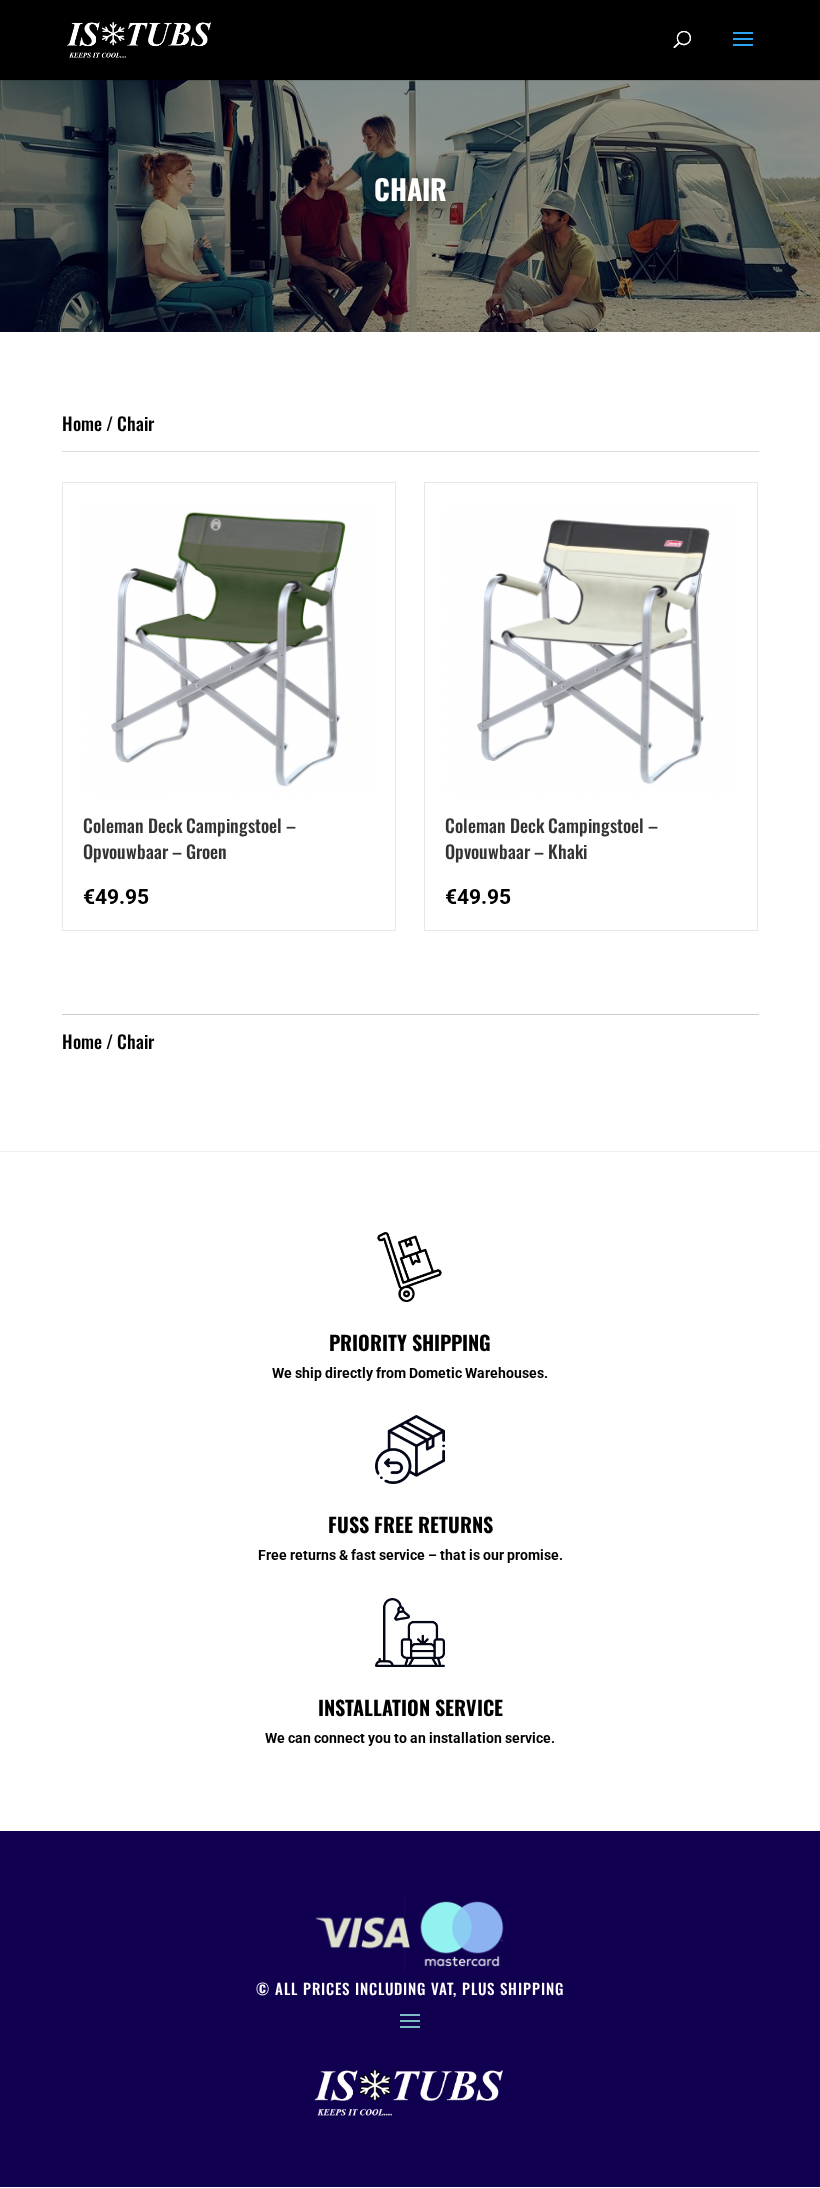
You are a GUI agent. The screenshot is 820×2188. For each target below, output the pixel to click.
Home (82, 423)
